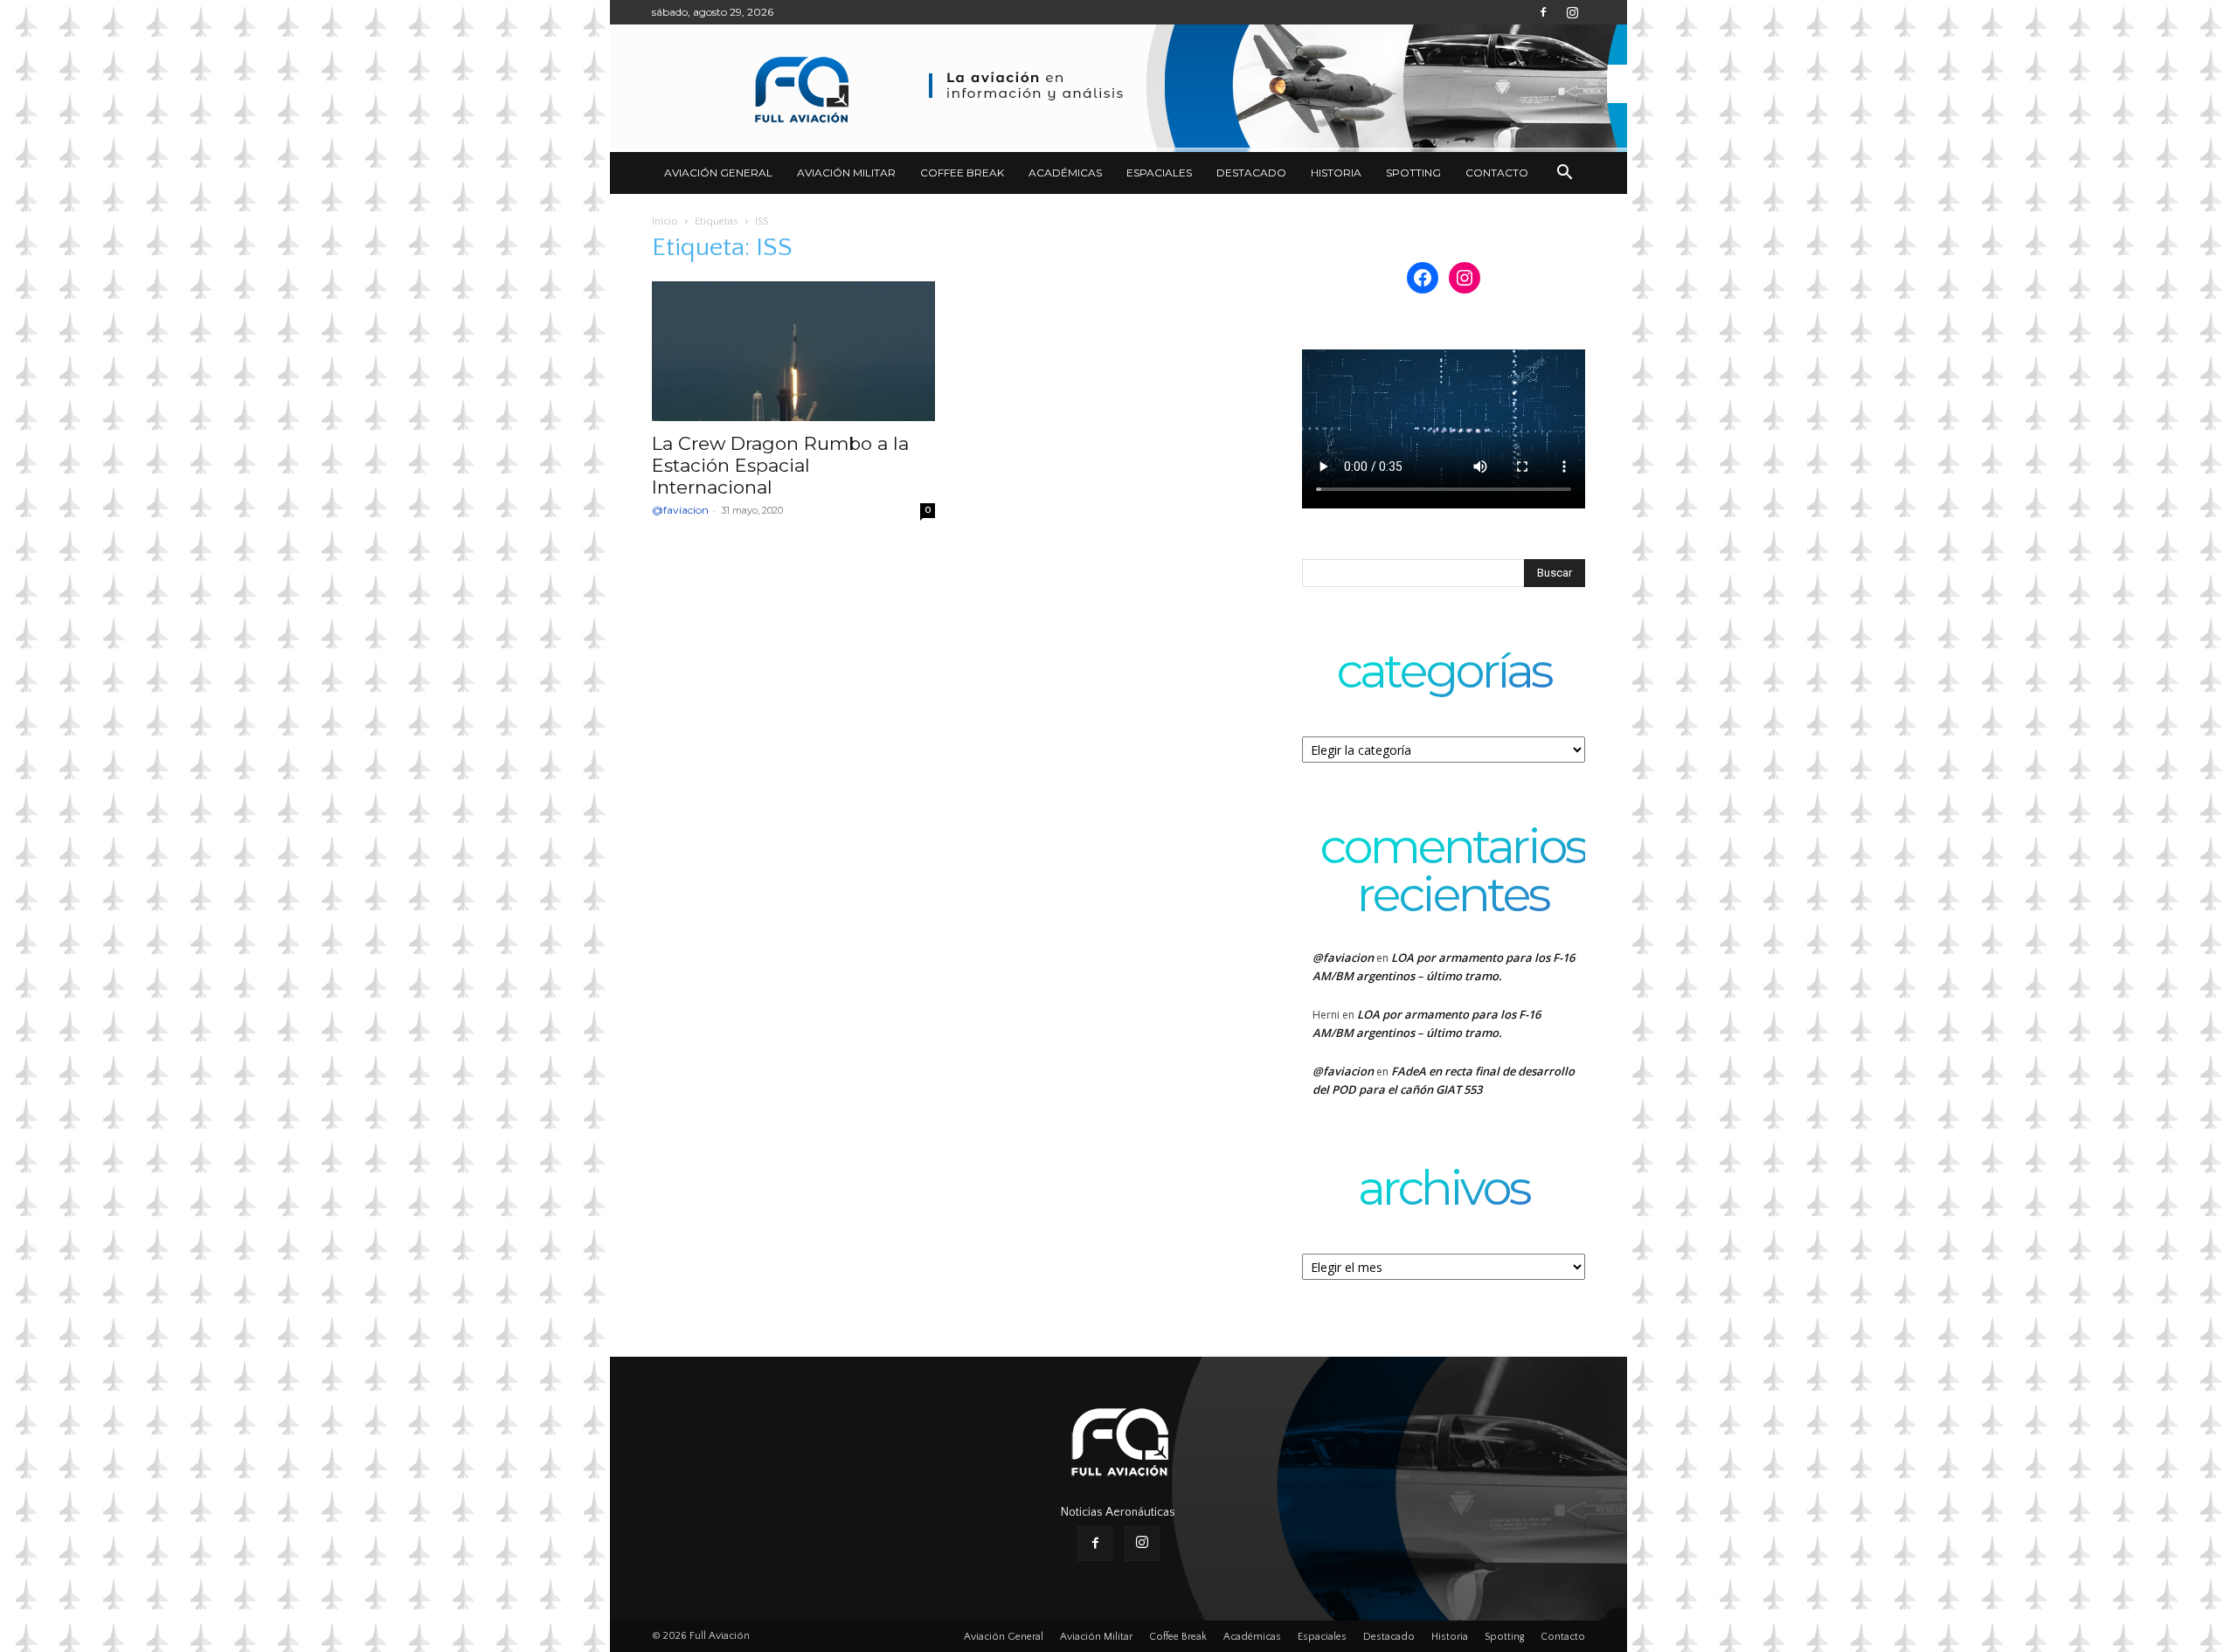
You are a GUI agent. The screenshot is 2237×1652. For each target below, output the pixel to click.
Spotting (1413, 173)
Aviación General (718, 173)
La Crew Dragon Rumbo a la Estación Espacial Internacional (780, 465)
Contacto (1497, 173)
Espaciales (1159, 173)
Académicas (1065, 173)
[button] (1564, 174)
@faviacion (680, 510)
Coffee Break (962, 173)
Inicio (665, 221)
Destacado (1251, 173)
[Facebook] (1543, 12)
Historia (1336, 173)
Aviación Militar (846, 173)
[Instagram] (1572, 12)
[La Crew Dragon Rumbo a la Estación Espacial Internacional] (793, 351)
